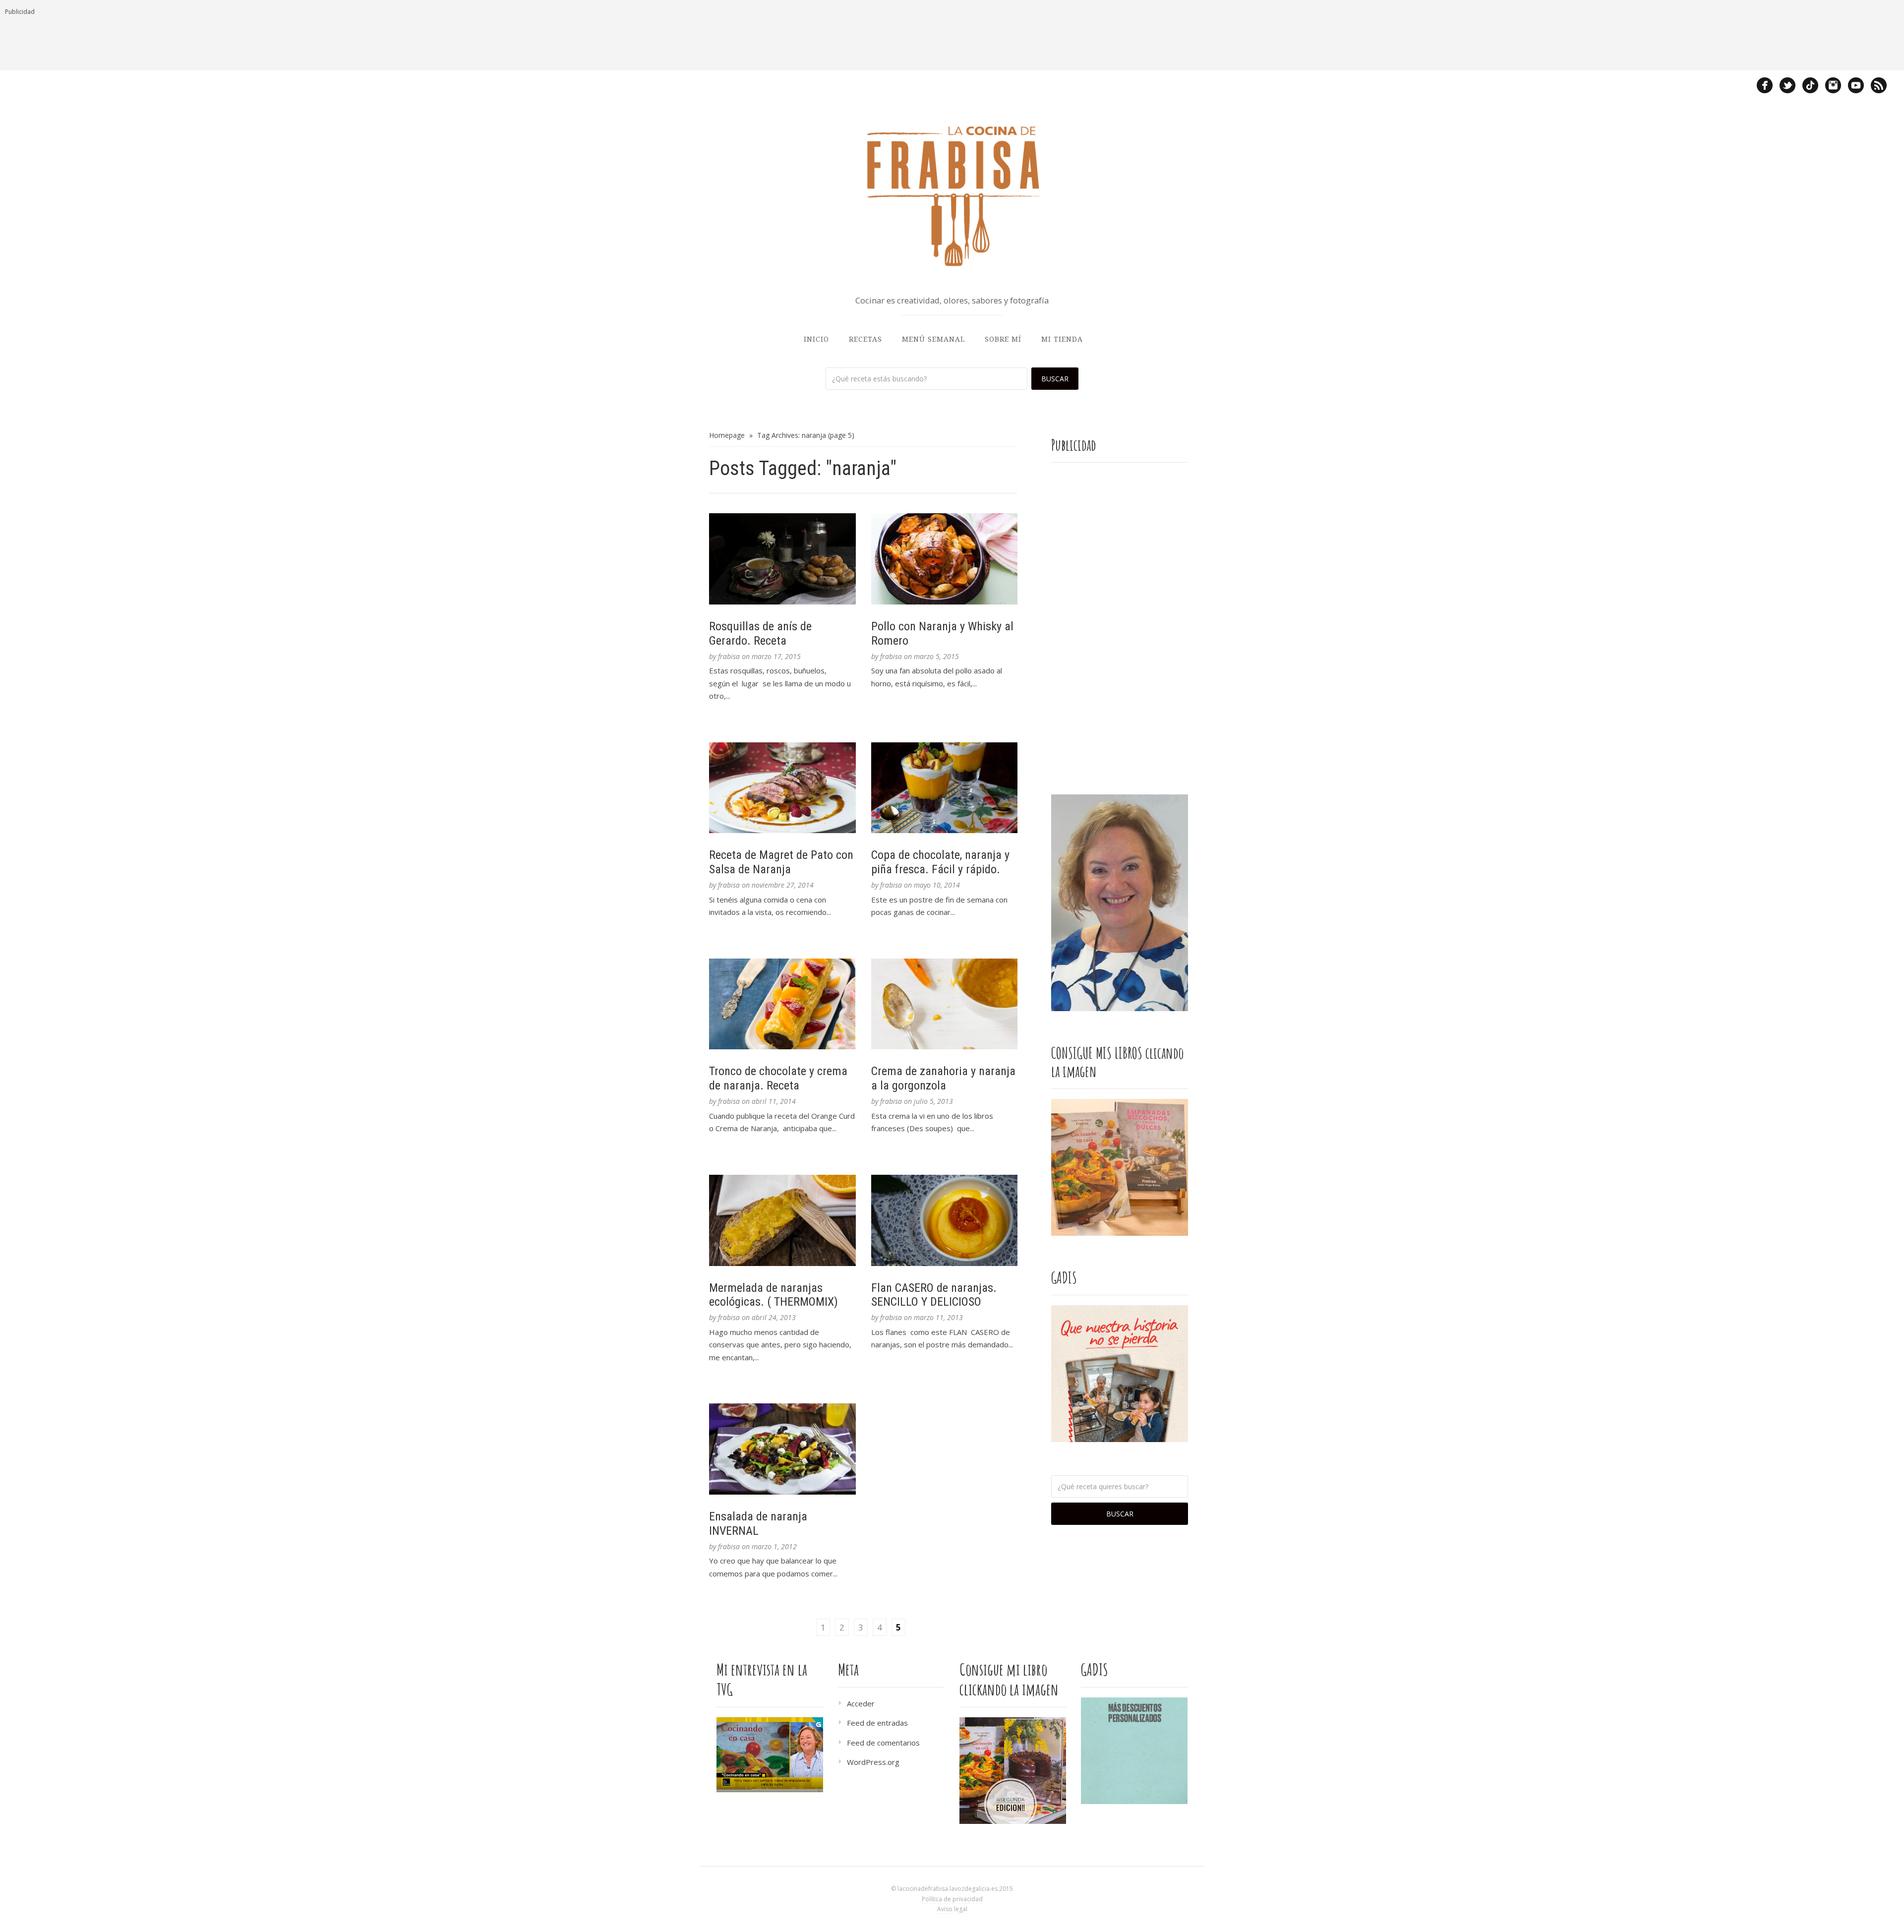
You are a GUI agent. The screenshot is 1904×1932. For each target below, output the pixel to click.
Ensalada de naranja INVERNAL (758, 1524)
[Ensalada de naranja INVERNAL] (782, 1449)
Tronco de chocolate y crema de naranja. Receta (778, 1078)
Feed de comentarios (883, 1743)
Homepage (727, 435)
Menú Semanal (933, 339)
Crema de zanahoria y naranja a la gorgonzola (943, 1078)
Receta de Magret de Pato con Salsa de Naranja (781, 862)
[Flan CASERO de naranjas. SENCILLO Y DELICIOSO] (945, 1220)
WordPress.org (873, 1762)
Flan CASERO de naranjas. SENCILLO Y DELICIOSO (934, 1295)
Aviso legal (952, 1909)
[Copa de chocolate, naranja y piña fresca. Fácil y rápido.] (945, 788)
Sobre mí (1003, 339)
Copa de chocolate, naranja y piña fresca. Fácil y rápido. (940, 862)
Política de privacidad (952, 1899)
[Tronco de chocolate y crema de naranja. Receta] (782, 1004)
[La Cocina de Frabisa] (952, 195)
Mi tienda (1062, 339)
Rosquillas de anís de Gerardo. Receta (760, 634)
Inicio (816, 339)
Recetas (865, 339)
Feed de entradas (877, 1723)
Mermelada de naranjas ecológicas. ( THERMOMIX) (773, 1295)
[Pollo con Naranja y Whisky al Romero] (945, 559)
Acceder (861, 1703)
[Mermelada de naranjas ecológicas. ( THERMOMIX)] (782, 1220)
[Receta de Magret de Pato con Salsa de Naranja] (782, 788)
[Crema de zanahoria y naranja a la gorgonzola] (945, 1004)
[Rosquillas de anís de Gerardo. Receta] (782, 559)
